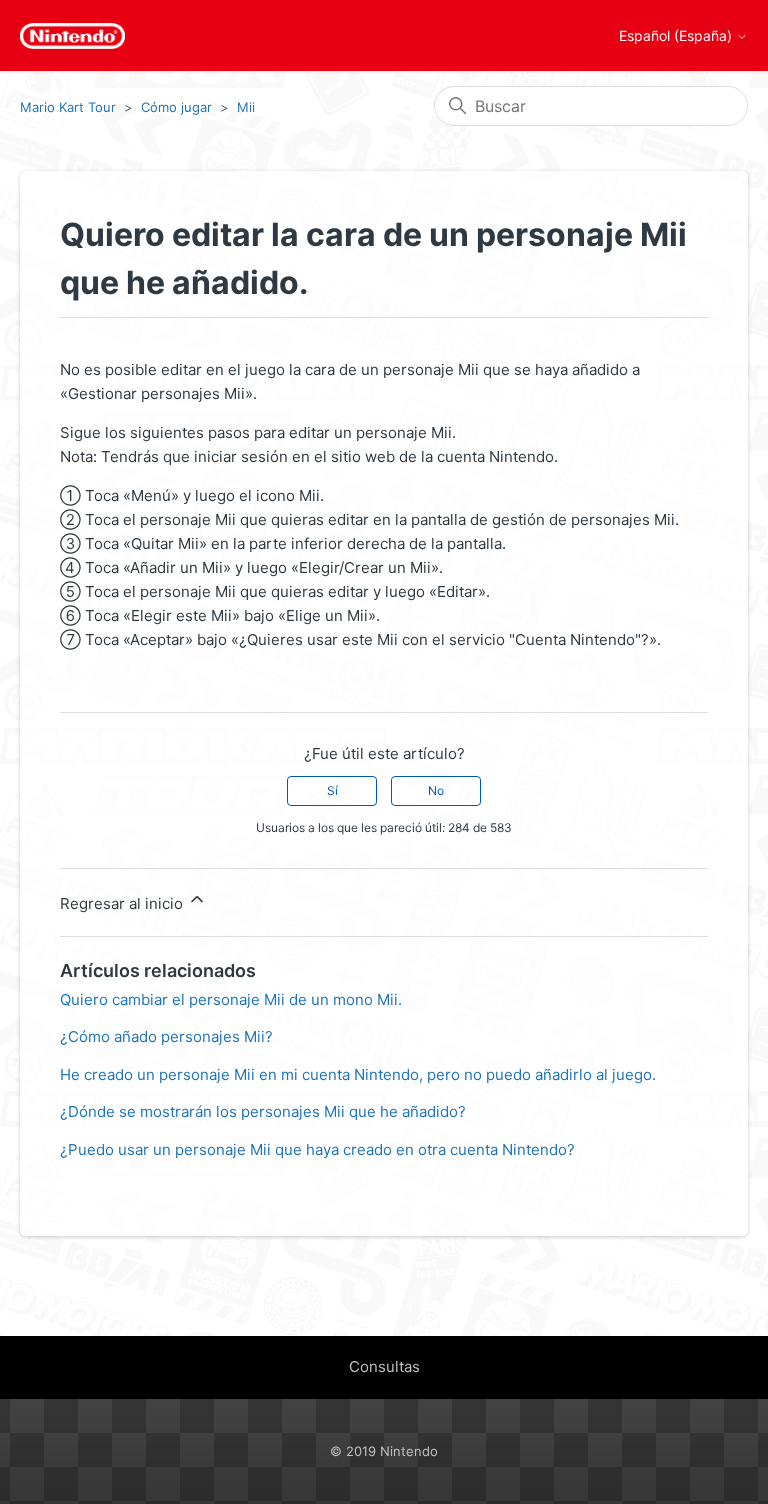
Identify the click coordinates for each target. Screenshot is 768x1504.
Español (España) (677, 36)
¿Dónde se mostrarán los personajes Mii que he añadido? (263, 1111)
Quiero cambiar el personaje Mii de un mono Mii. (231, 999)
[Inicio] (72, 36)
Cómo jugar (176, 107)
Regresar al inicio (123, 903)
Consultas (384, 1366)
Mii (246, 107)
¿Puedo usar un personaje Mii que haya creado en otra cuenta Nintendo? (317, 1149)
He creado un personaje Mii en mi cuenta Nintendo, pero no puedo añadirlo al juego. (358, 1074)
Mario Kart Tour (68, 107)
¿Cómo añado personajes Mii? (166, 1036)
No (436, 790)
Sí (332, 790)
